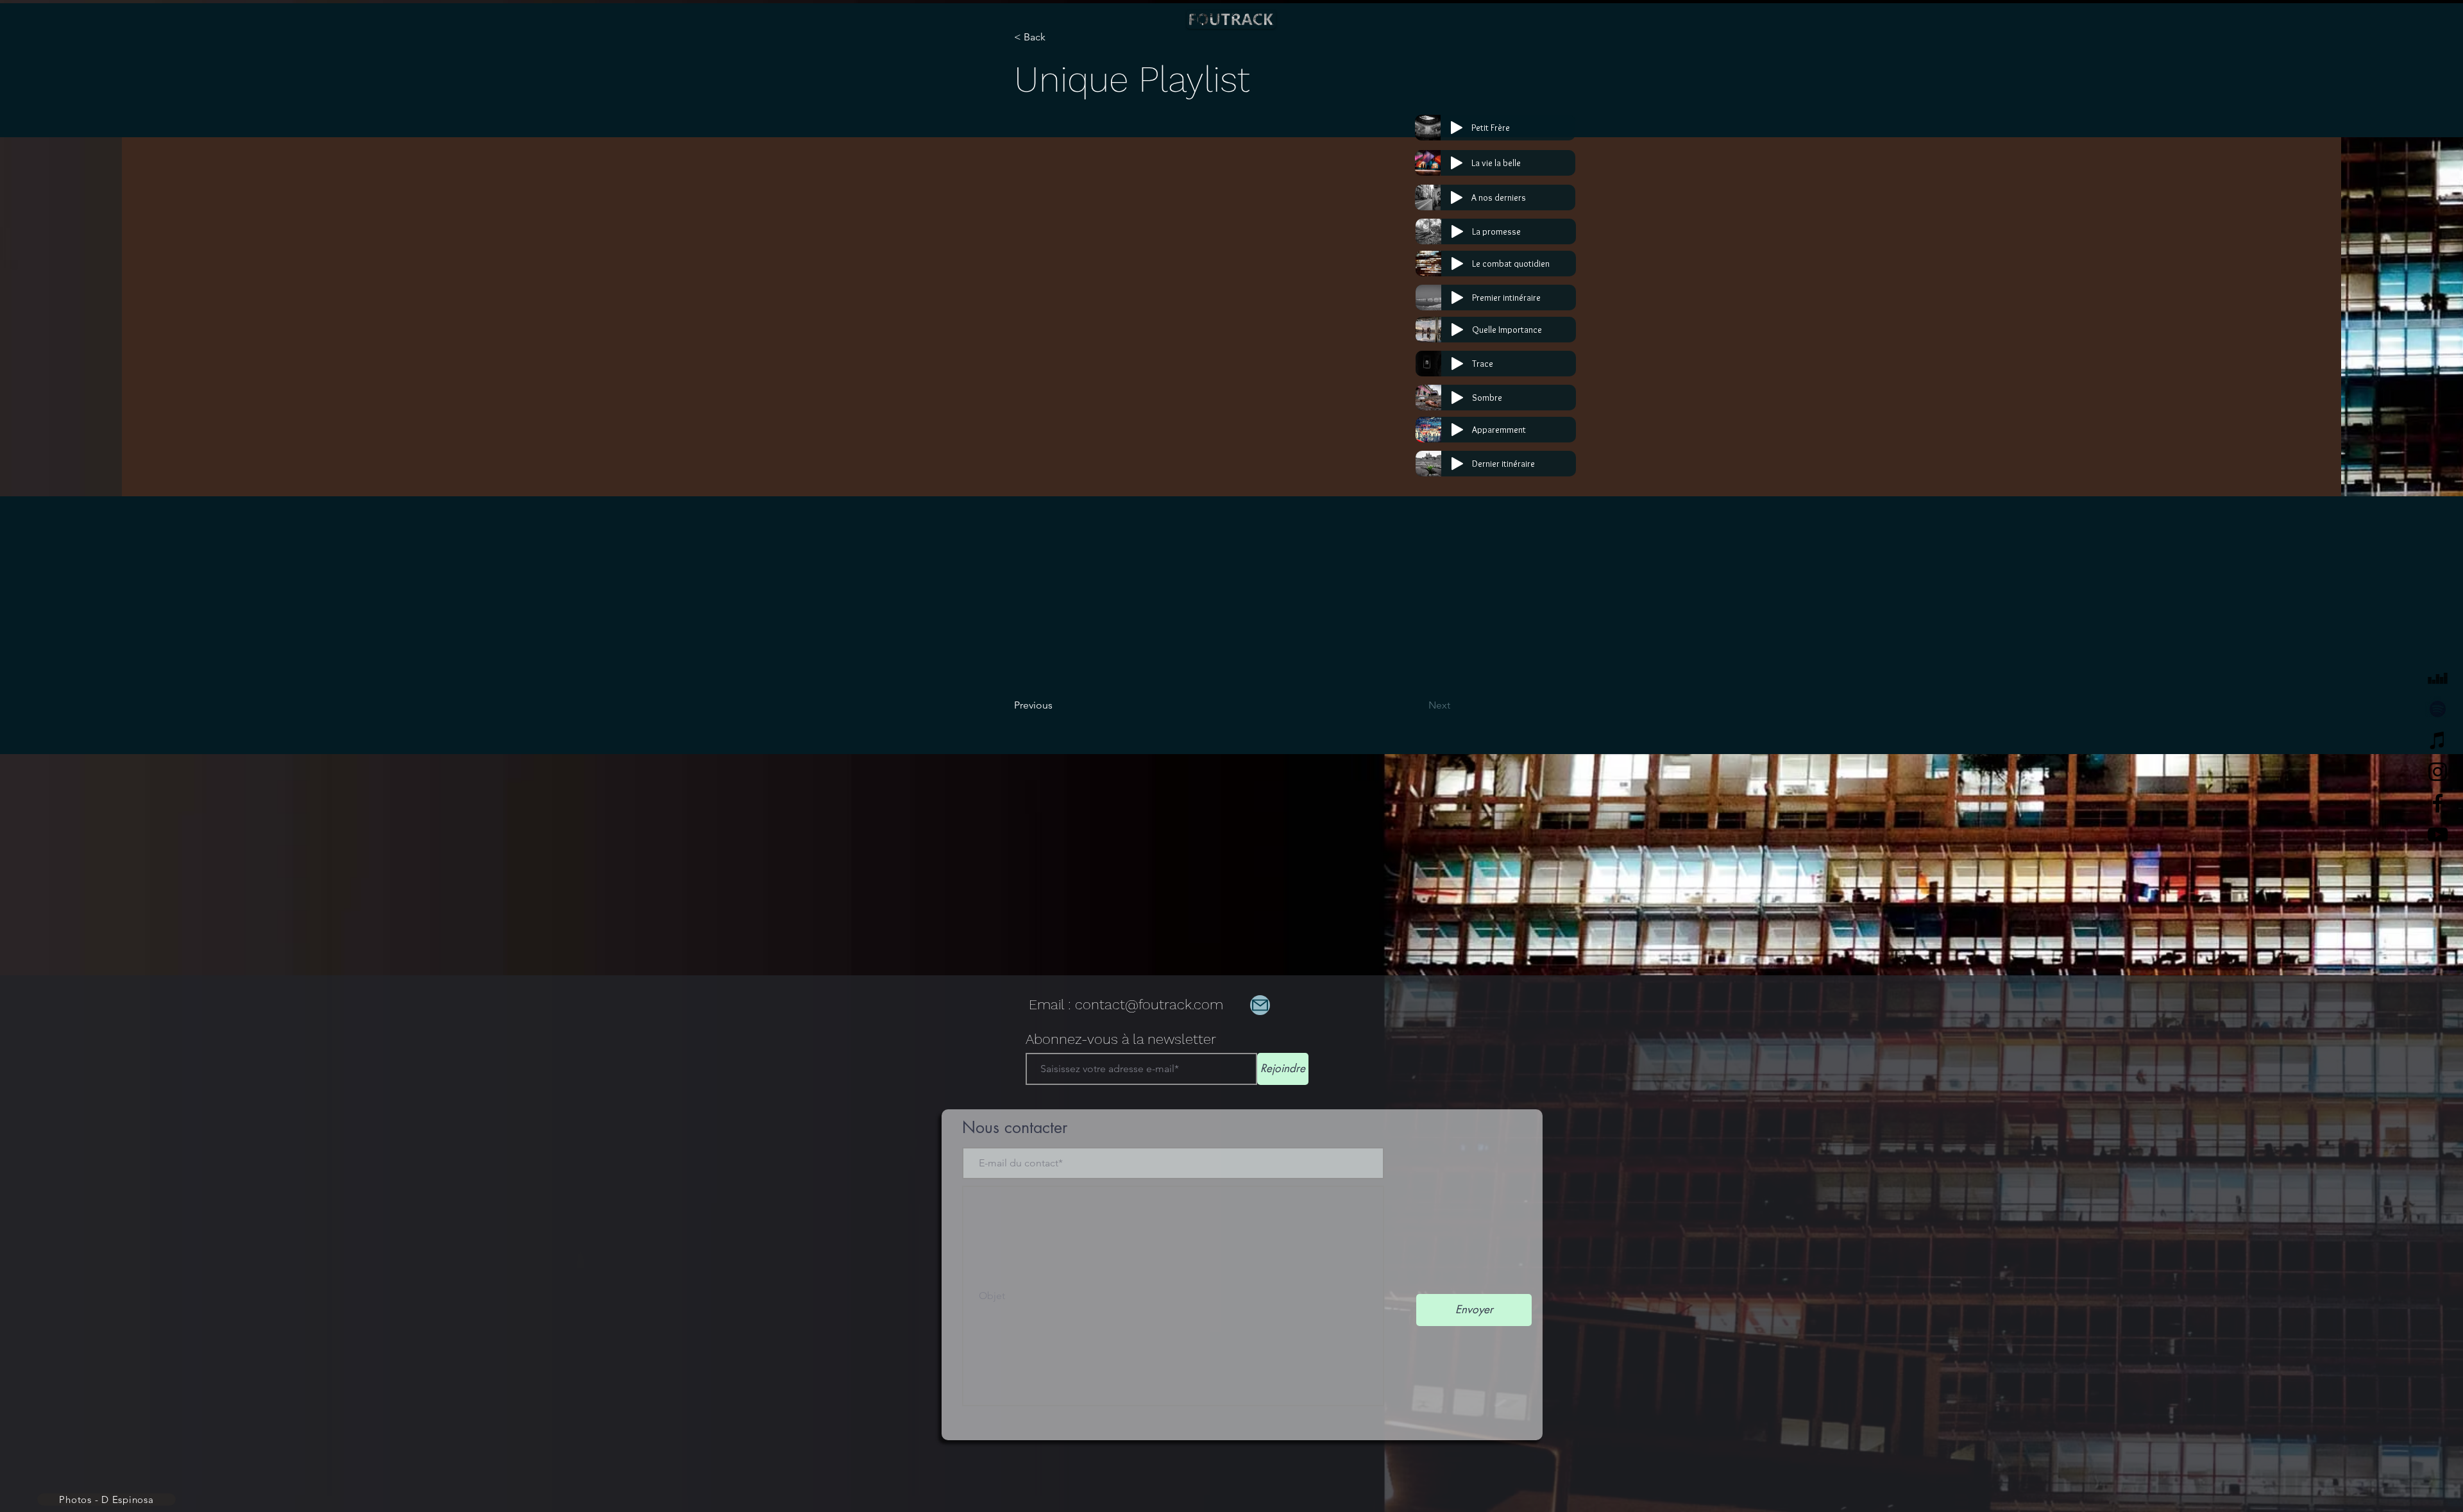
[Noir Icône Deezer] (2438, 677)
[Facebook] (2438, 803)
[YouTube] (2438, 835)
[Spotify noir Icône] (2438, 709)
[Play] (1457, 128)
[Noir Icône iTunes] (2438, 740)
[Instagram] (2438, 772)
